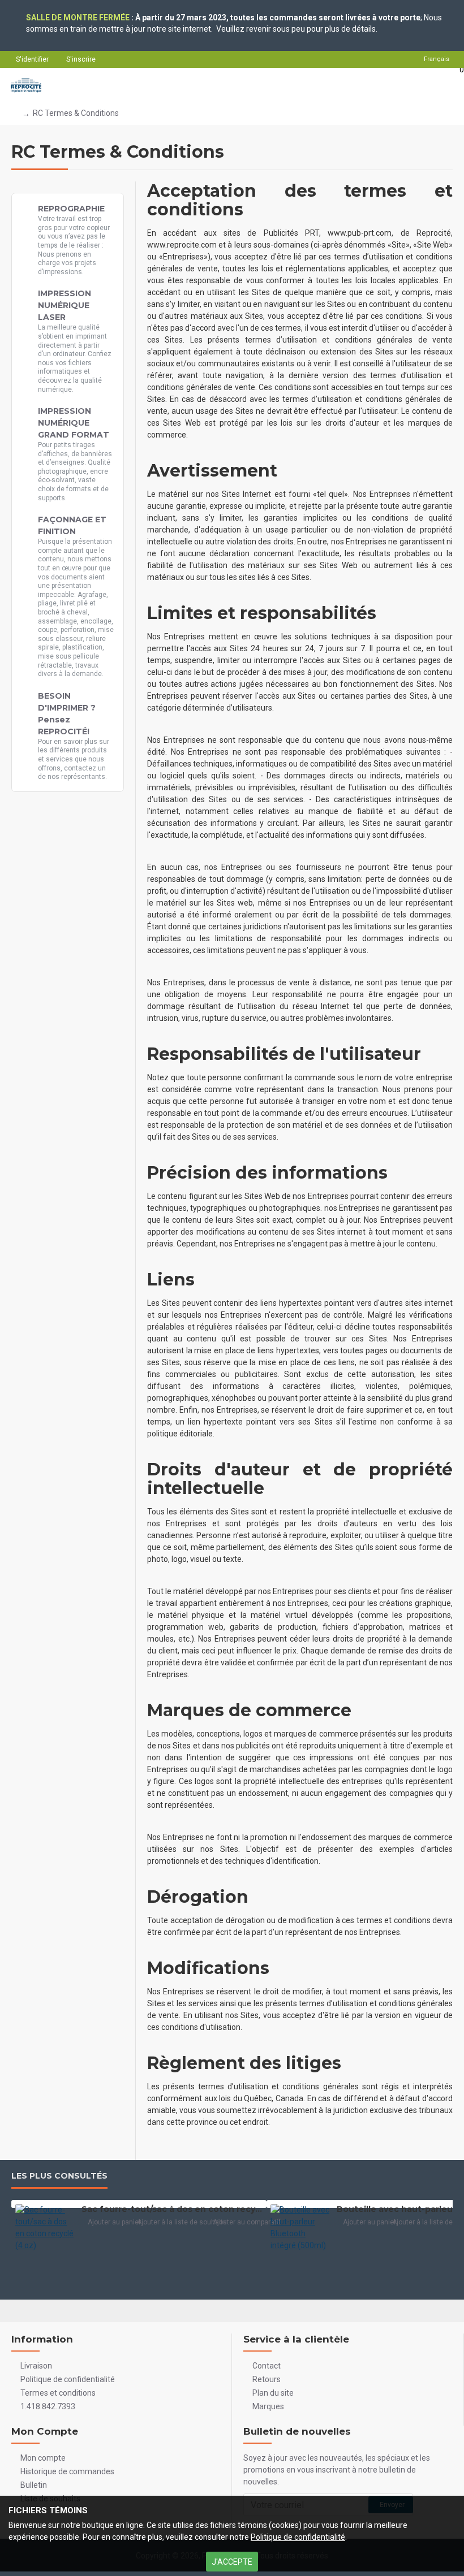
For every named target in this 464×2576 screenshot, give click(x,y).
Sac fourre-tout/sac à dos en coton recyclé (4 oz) (172, 2209)
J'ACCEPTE (232, 2562)
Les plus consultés (59, 2176)
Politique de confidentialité (298, 2537)
